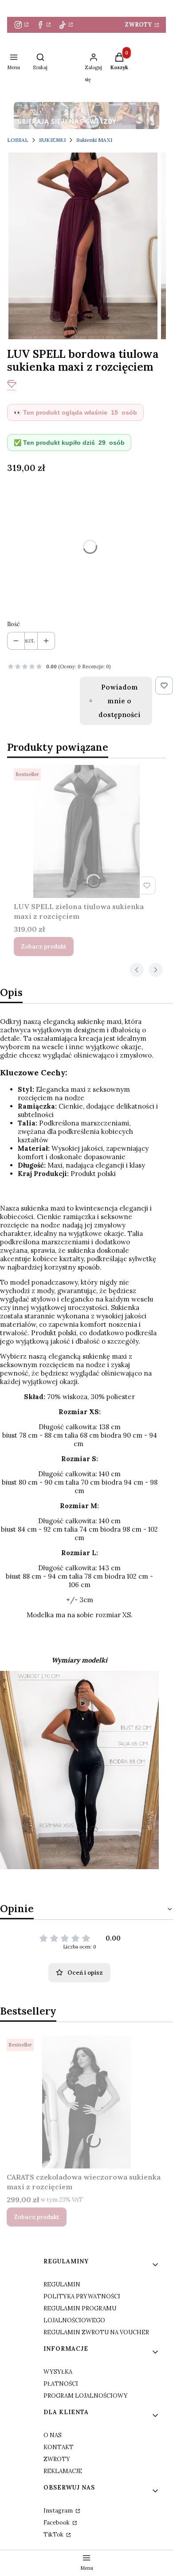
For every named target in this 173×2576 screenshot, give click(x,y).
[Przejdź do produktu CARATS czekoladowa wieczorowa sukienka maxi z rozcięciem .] (86, 2102)
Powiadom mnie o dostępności (120, 701)
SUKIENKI (52, 140)
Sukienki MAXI (94, 140)
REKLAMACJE (63, 2471)
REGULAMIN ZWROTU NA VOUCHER (96, 2332)
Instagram (59, 2511)
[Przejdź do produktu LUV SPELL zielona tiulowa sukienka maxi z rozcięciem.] (86, 831)
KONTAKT (59, 2447)
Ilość (14, 624)
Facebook (57, 2523)
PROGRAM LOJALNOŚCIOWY (86, 2396)
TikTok (54, 2535)
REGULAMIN (62, 2284)
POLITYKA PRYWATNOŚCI (82, 2296)
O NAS (53, 2435)
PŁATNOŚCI (61, 2384)
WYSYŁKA (58, 2372)
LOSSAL (18, 140)
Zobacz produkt (44, 947)
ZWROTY (139, 25)
